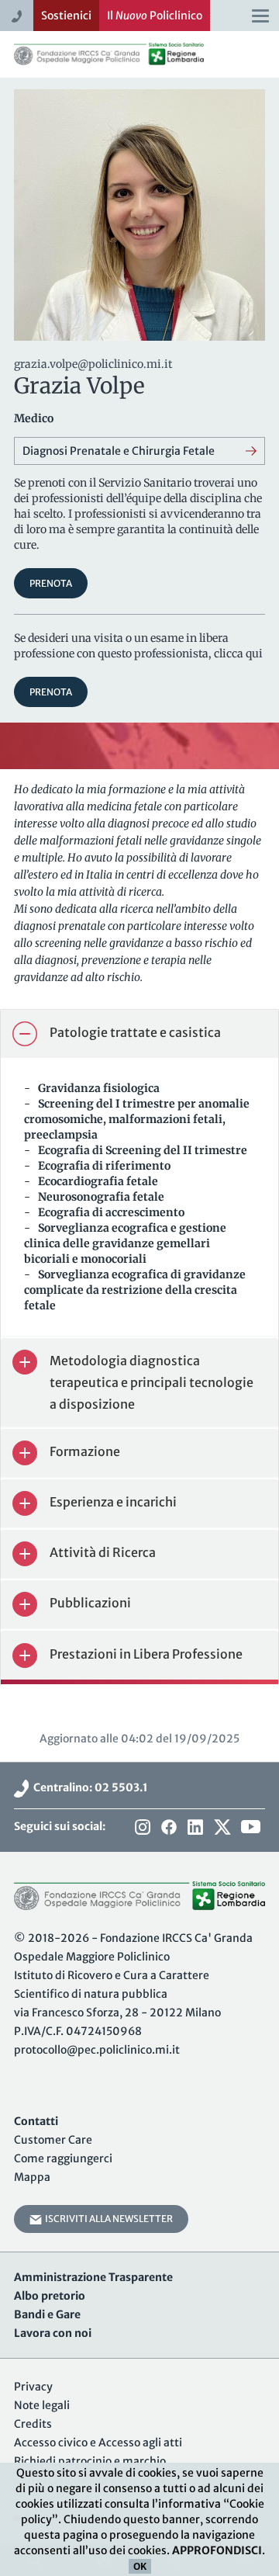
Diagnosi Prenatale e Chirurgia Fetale (119, 451)
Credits (33, 2424)
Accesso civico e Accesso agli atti (98, 2443)
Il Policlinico (155, 16)
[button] (139, 1034)
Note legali (42, 2405)
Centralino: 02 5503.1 (88, 1787)
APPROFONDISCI (217, 2550)
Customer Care (53, 2140)
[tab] (139, 1034)
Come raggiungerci (63, 2158)
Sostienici (66, 16)
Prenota (51, 583)
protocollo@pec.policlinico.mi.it (97, 2050)
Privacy (33, 2387)
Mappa (32, 2177)
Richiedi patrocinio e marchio (90, 2461)
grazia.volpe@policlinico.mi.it (93, 364)
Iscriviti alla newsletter (107, 2219)
